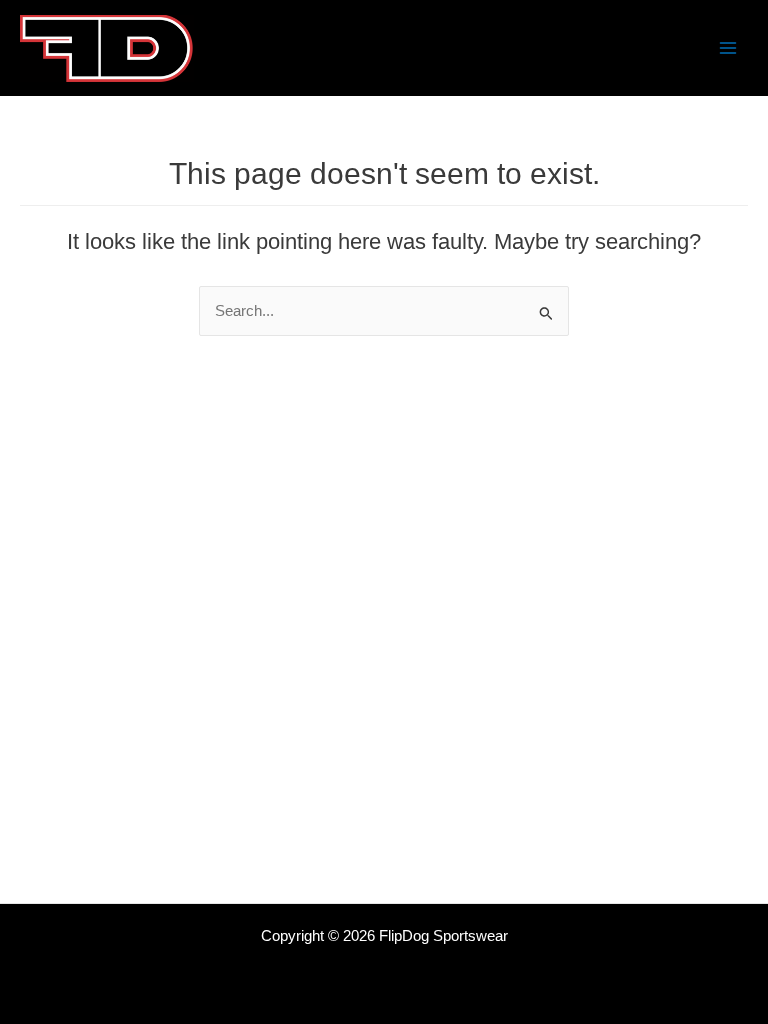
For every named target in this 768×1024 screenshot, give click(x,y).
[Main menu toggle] (728, 48)
